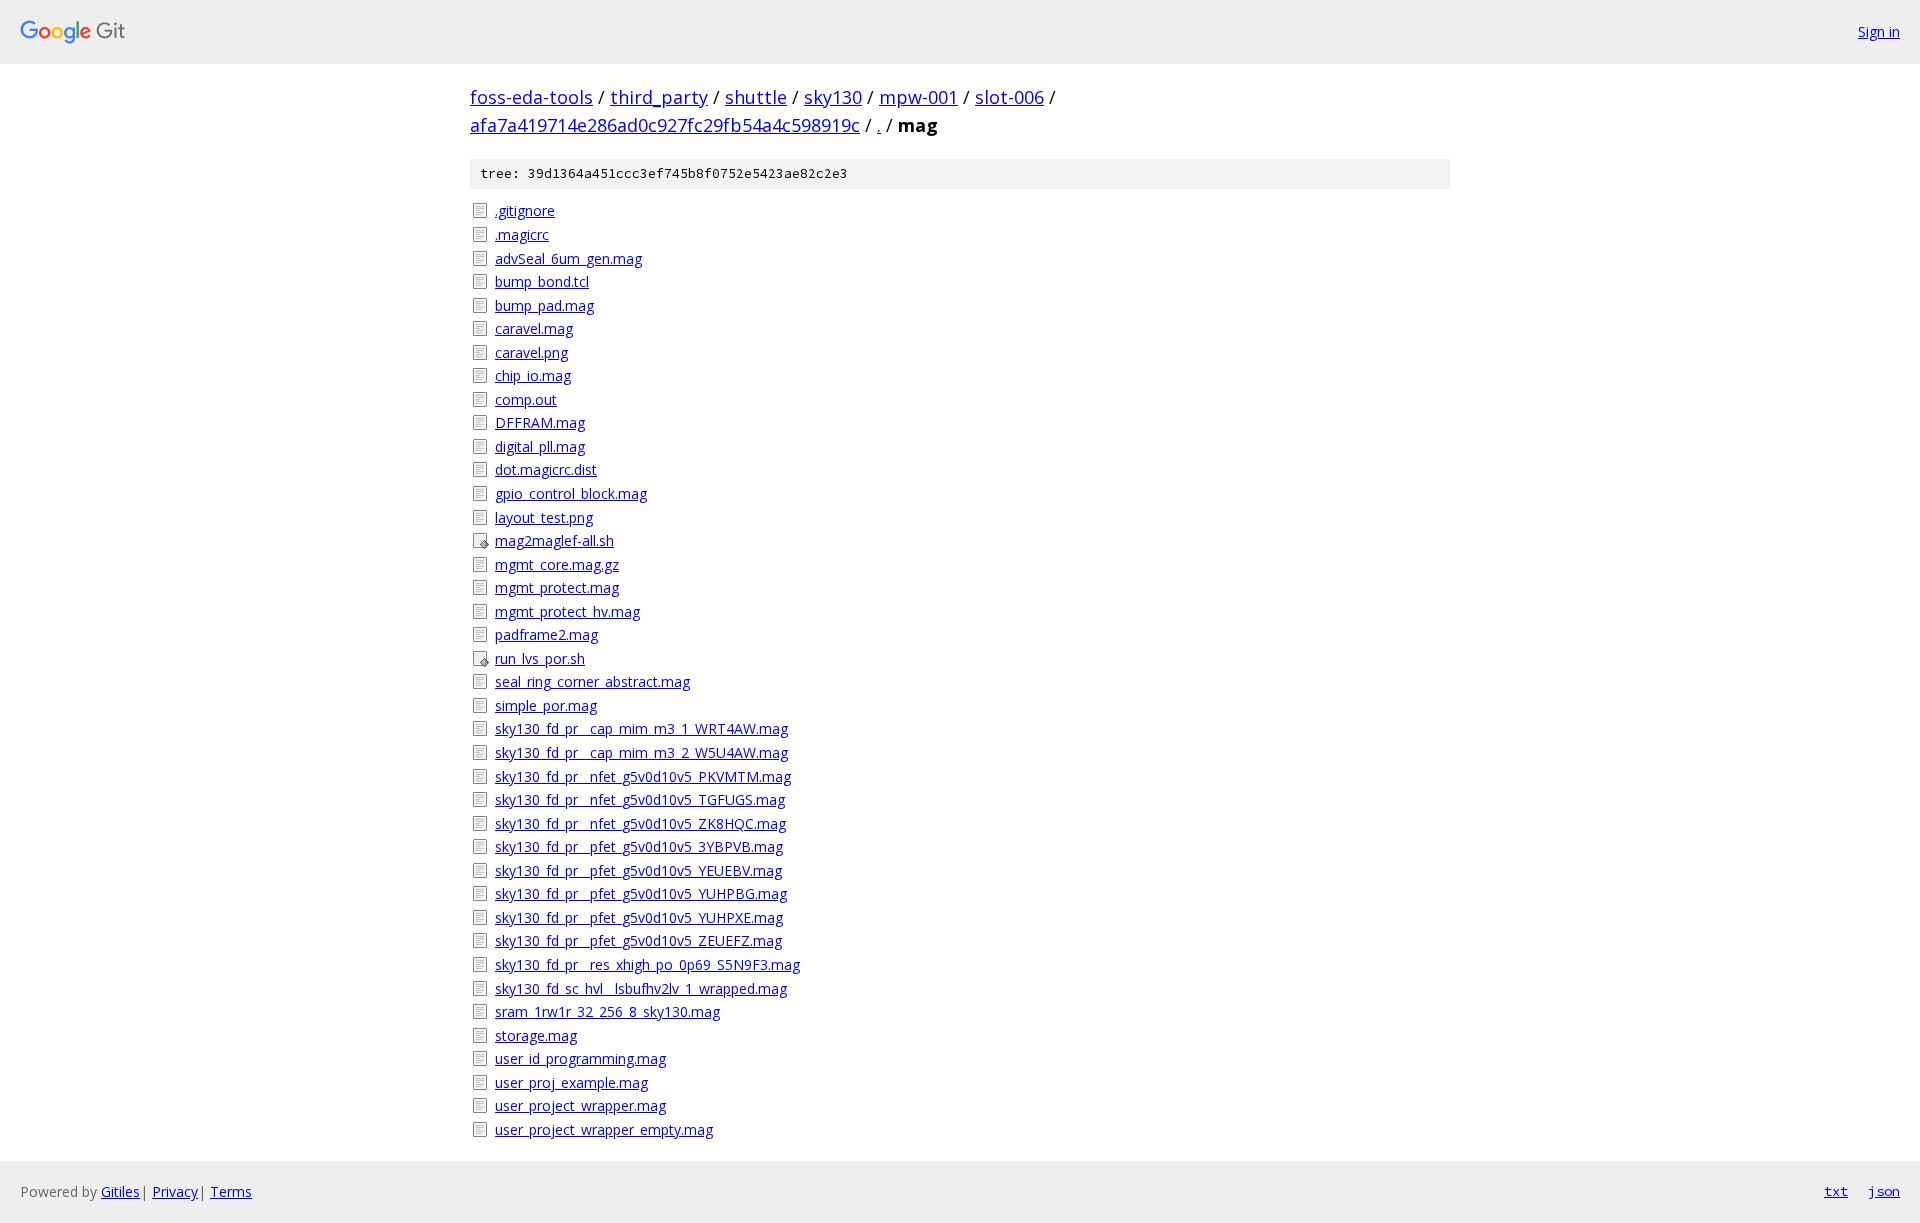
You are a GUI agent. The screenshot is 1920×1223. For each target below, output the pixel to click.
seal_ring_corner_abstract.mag (592, 681)
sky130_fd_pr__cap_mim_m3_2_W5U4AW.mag (641, 752)
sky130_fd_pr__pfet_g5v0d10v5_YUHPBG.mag (641, 893)
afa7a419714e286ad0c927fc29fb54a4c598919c (665, 125)
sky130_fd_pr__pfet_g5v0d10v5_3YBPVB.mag (639, 846)
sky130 (833, 97)
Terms (231, 1191)
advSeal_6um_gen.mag (568, 258)
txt (1836, 1191)
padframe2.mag (546, 634)
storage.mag (536, 1035)
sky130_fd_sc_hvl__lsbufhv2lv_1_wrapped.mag (641, 988)
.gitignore (525, 210)
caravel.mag (534, 328)
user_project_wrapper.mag (580, 1105)
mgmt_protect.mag (557, 587)
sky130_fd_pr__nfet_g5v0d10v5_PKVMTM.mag (643, 776)
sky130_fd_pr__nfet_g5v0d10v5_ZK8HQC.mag (640, 823)
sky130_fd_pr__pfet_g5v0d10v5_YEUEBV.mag (638, 870)
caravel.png (531, 352)
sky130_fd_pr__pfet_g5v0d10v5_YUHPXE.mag (639, 917)
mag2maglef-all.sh (554, 540)
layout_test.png (544, 517)
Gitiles (120, 1191)
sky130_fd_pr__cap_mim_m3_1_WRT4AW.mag (641, 728)
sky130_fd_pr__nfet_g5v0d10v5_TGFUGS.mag (640, 799)
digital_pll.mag (540, 446)
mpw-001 (918, 97)
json (1884, 1191)
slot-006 (1009, 97)
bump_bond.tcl (542, 281)
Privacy (175, 1191)
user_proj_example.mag (571, 1082)
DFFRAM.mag (540, 422)
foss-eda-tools (531, 97)
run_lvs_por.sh (540, 658)
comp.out (526, 399)
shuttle (756, 97)
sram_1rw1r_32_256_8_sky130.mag (607, 1011)
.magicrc (522, 234)
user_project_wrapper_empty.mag (604, 1129)
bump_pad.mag (544, 305)
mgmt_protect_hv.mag (567, 611)
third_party (659, 97)
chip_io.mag (533, 375)
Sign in (1879, 31)
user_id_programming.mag (580, 1058)
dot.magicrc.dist (546, 469)
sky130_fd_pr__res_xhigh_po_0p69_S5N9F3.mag (647, 964)
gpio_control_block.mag (571, 493)
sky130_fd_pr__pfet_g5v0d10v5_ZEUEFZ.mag (638, 940)
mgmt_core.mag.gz (557, 564)
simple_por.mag (546, 705)
